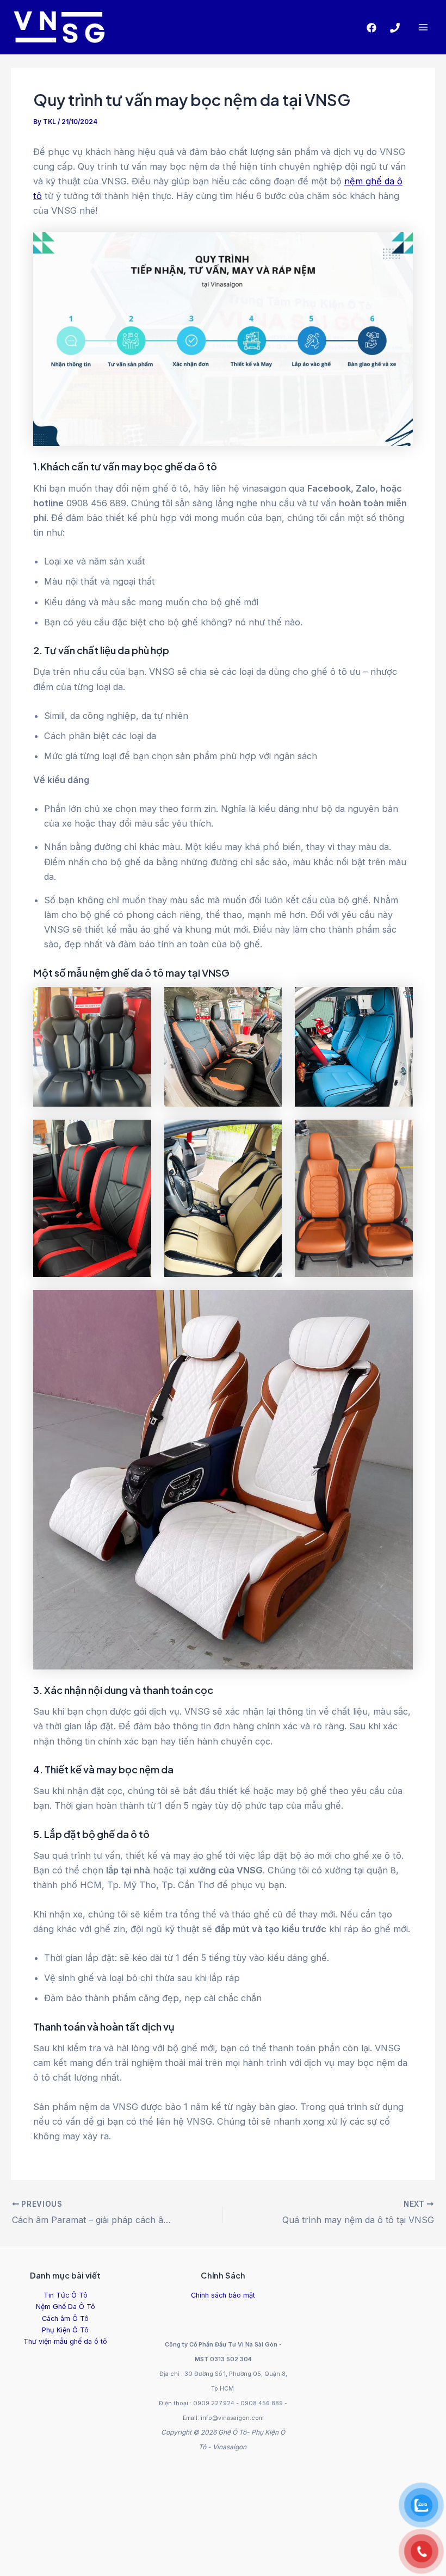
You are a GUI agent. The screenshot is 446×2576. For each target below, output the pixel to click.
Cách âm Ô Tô (65, 2319)
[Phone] (395, 28)
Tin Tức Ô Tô (66, 2295)
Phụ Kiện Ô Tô (65, 2330)
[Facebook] (371, 28)
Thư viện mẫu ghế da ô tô (65, 2341)
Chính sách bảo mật (223, 2295)
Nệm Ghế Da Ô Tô (66, 2307)
